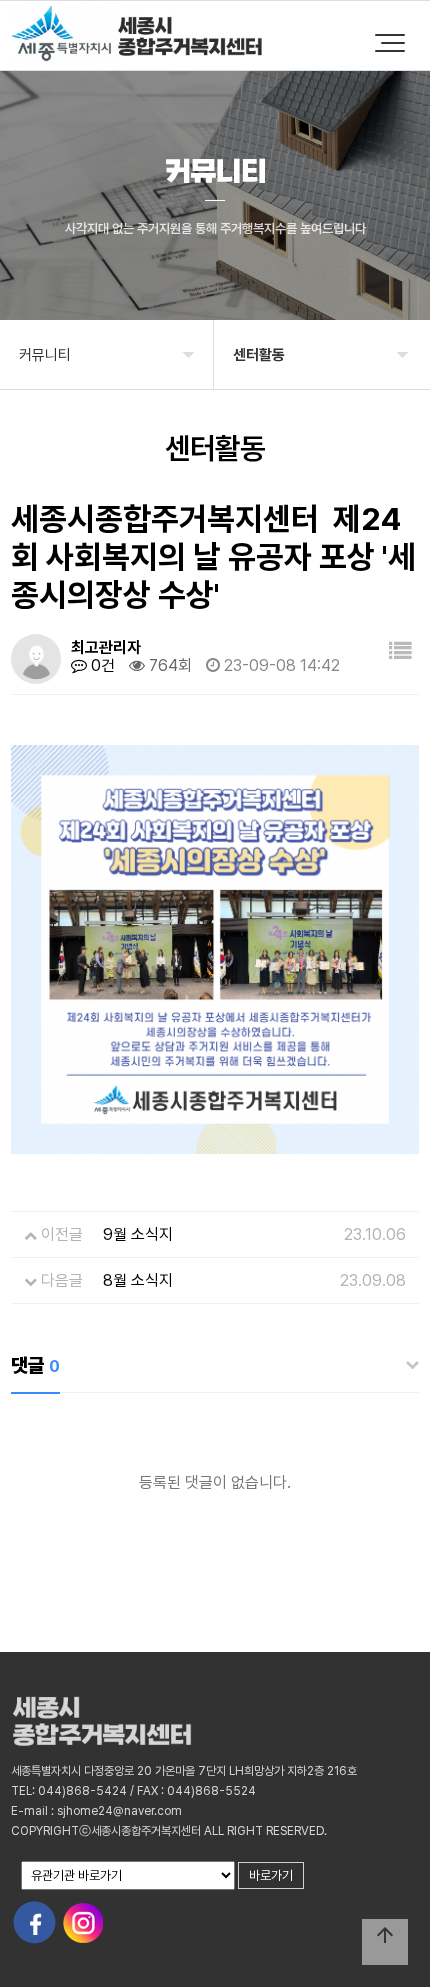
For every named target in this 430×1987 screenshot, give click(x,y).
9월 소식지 (138, 1234)
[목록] (400, 651)
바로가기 (271, 1875)
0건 (101, 665)
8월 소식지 (138, 1280)
